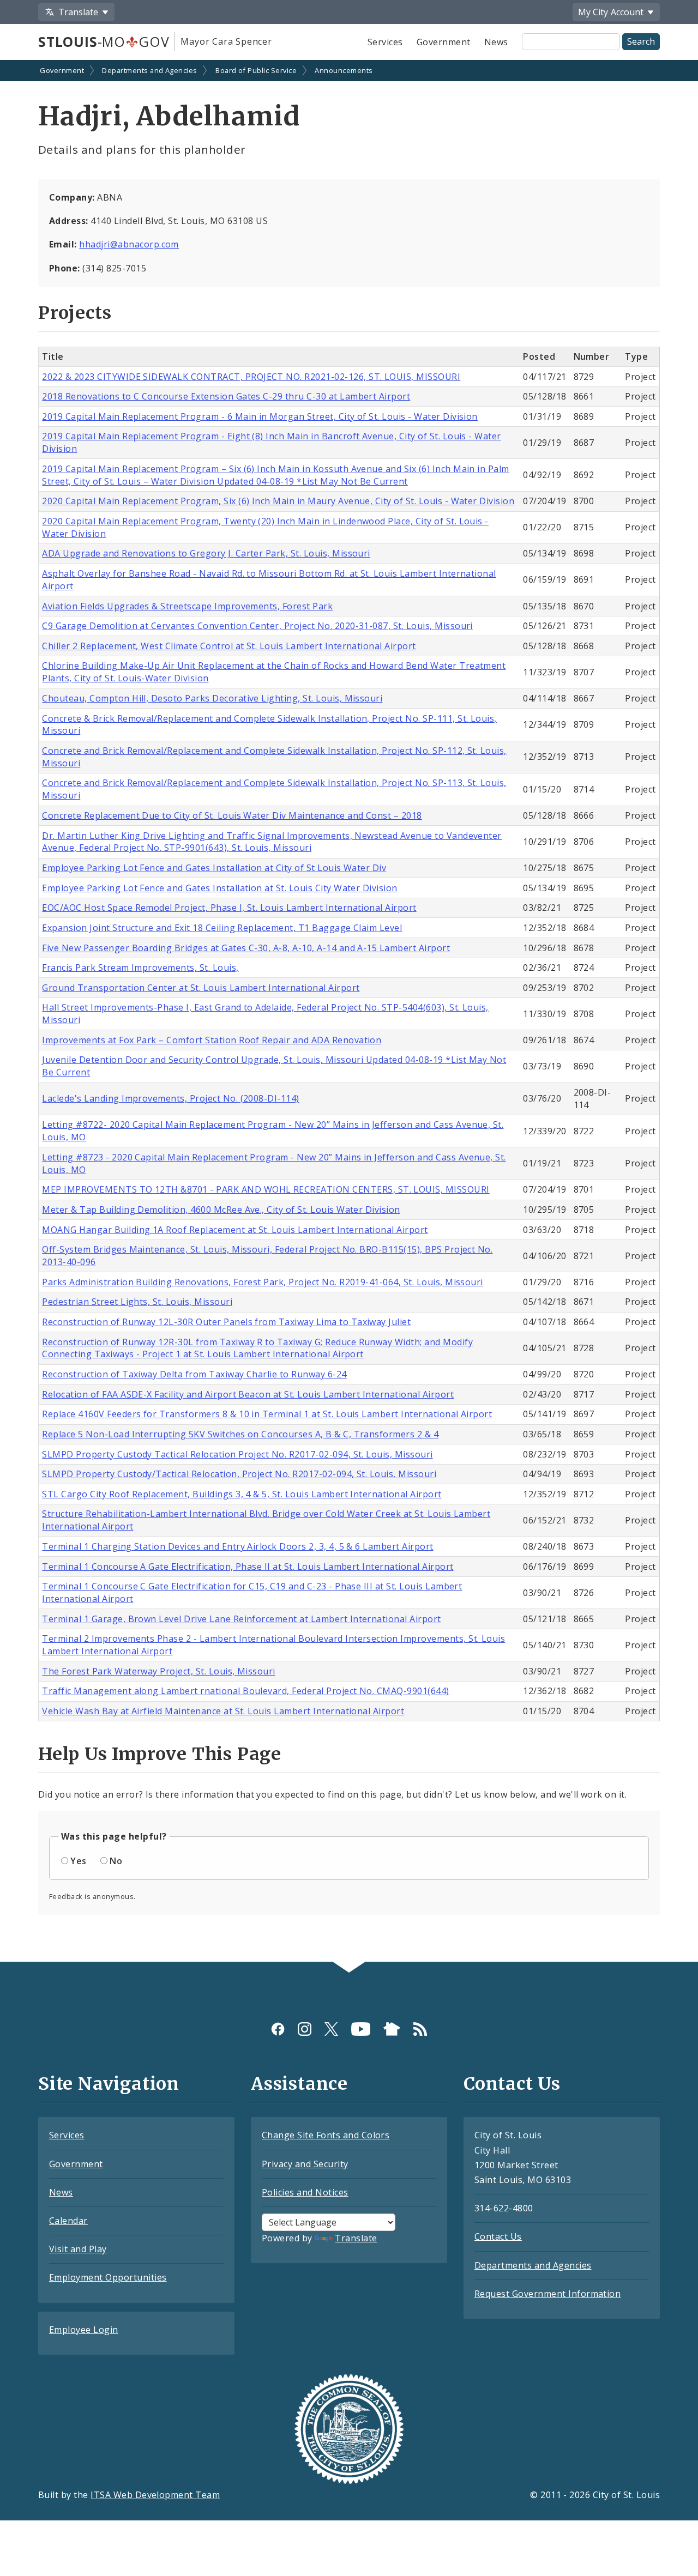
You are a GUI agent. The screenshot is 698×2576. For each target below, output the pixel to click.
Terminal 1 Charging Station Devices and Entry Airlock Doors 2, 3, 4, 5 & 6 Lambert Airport (237, 1546)
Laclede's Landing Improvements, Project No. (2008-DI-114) (170, 1098)
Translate (356, 2238)
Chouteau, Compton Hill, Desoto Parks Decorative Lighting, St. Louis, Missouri (212, 698)
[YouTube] (361, 2028)
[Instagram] (305, 2028)
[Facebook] (278, 2028)
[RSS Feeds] (420, 2028)
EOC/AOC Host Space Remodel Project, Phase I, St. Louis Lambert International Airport (229, 908)
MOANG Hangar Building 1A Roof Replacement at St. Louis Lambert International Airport (235, 1230)
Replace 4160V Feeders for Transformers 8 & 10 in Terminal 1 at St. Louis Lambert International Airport (267, 1414)
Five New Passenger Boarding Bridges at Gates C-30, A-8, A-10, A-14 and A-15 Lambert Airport (246, 948)
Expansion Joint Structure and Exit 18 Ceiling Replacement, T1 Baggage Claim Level (222, 928)
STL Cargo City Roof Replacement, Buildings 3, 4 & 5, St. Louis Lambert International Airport (242, 1494)
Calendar (68, 2221)
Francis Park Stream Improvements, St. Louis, (140, 967)
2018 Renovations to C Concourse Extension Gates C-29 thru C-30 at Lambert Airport (226, 396)
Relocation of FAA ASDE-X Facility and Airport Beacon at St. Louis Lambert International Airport (248, 1394)
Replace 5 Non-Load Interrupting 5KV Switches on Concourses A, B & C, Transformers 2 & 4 (240, 1434)
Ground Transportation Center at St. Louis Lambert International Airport (201, 988)
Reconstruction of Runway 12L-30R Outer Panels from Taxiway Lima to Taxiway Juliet (226, 1322)
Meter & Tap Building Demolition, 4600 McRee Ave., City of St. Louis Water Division (221, 1210)
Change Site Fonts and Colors (326, 2135)
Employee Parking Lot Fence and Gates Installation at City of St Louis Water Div (214, 868)
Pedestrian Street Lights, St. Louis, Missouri (137, 1302)
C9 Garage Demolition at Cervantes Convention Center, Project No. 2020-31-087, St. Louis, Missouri (257, 626)
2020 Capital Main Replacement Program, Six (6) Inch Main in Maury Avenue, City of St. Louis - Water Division (278, 501)
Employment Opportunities (108, 2277)
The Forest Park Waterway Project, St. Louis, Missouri (158, 1671)
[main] (349, 1012)
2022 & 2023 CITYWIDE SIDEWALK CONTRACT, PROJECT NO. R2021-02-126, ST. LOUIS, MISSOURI (251, 377)
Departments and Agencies (150, 70)
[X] (331, 2028)
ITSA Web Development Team (155, 2495)
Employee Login (84, 2330)
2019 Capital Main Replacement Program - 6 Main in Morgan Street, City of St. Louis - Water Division (260, 416)
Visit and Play (78, 2249)
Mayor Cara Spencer (226, 41)
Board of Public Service (256, 70)
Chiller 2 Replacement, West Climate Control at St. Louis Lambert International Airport (229, 646)
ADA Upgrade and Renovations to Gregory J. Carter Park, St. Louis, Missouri (206, 553)
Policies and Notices (305, 2192)
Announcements (344, 70)
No (116, 1861)
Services (385, 42)
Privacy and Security (305, 2164)
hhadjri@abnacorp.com (129, 244)
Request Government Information (547, 2294)
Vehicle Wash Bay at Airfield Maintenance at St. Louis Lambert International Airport (223, 1711)
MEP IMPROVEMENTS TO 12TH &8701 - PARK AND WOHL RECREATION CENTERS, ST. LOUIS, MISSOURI (266, 1189)
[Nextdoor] (392, 2028)
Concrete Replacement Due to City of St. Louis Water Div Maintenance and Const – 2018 (232, 815)
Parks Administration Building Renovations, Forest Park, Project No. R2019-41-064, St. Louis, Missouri (262, 1282)
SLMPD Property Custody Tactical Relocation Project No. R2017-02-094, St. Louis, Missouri (237, 1454)
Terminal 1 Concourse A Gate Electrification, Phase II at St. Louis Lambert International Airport (248, 1567)
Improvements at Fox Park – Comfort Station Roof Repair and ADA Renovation (212, 1040)
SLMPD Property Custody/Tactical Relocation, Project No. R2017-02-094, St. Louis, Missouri (239, 1474)
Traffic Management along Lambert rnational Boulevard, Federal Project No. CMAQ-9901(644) (245, 1691)
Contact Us (498, 2236)
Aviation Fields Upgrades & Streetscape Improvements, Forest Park (187, 606)
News (496, 42)
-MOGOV (104, 41)
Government (444, 42)
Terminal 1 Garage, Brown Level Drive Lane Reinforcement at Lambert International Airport (241, 1619)
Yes (78, 1861)
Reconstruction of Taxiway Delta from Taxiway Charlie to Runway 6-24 (194, 1374)
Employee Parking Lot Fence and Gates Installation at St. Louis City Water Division (219, 888)
